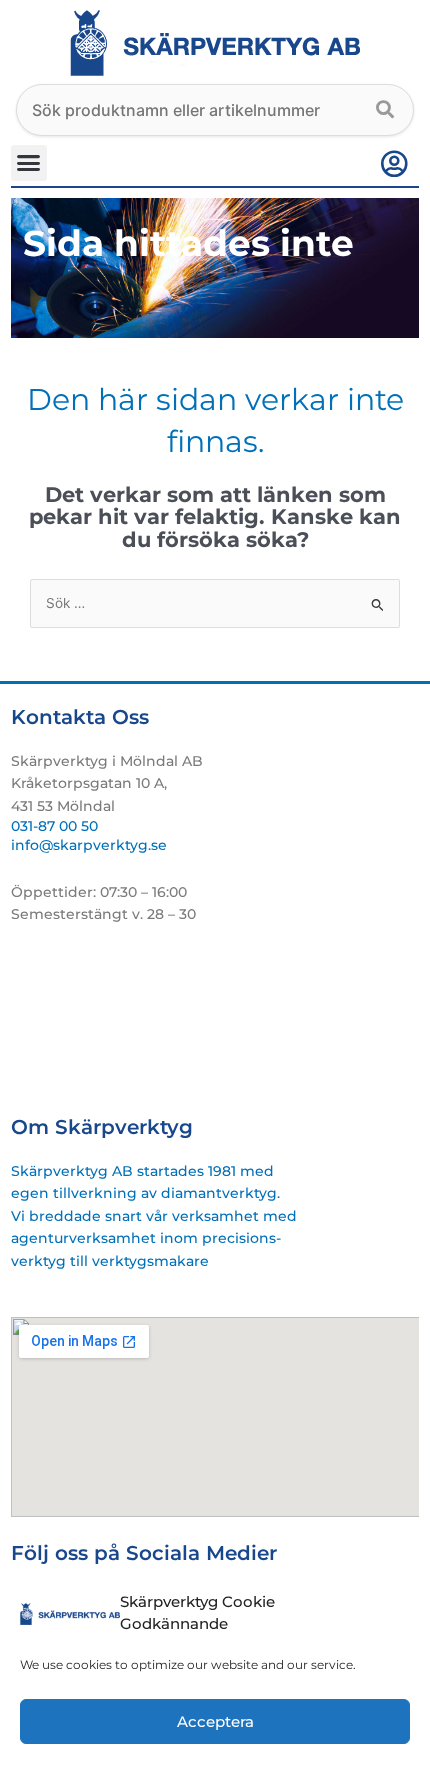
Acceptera (215, 1721)
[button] (29, 163)
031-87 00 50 (54, 826)
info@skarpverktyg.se (89, 845)
